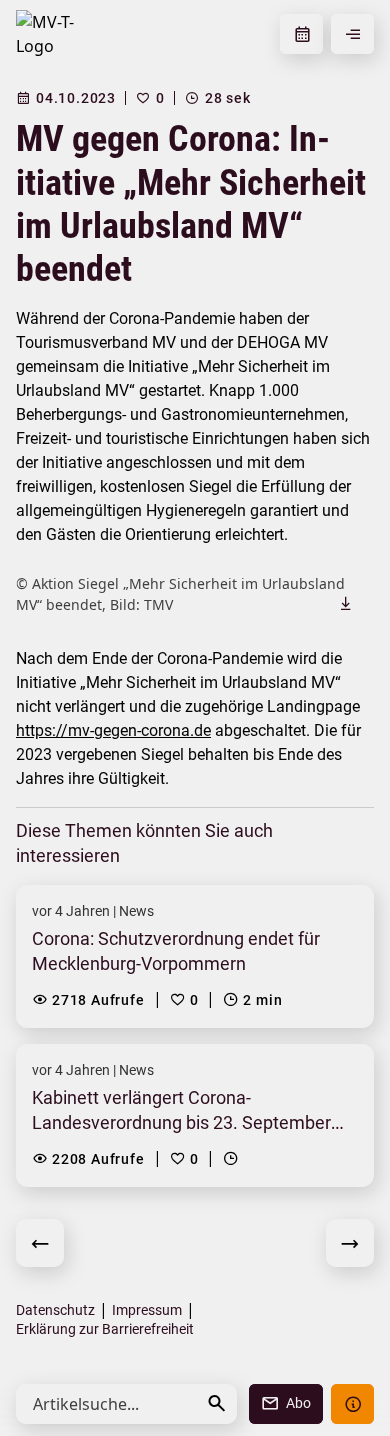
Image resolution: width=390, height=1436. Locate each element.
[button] (217, 1403)
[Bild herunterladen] (346, 603)
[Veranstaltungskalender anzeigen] (301, 34)
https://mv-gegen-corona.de (113, 730)
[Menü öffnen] (352, 34)
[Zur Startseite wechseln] (53, 34)
